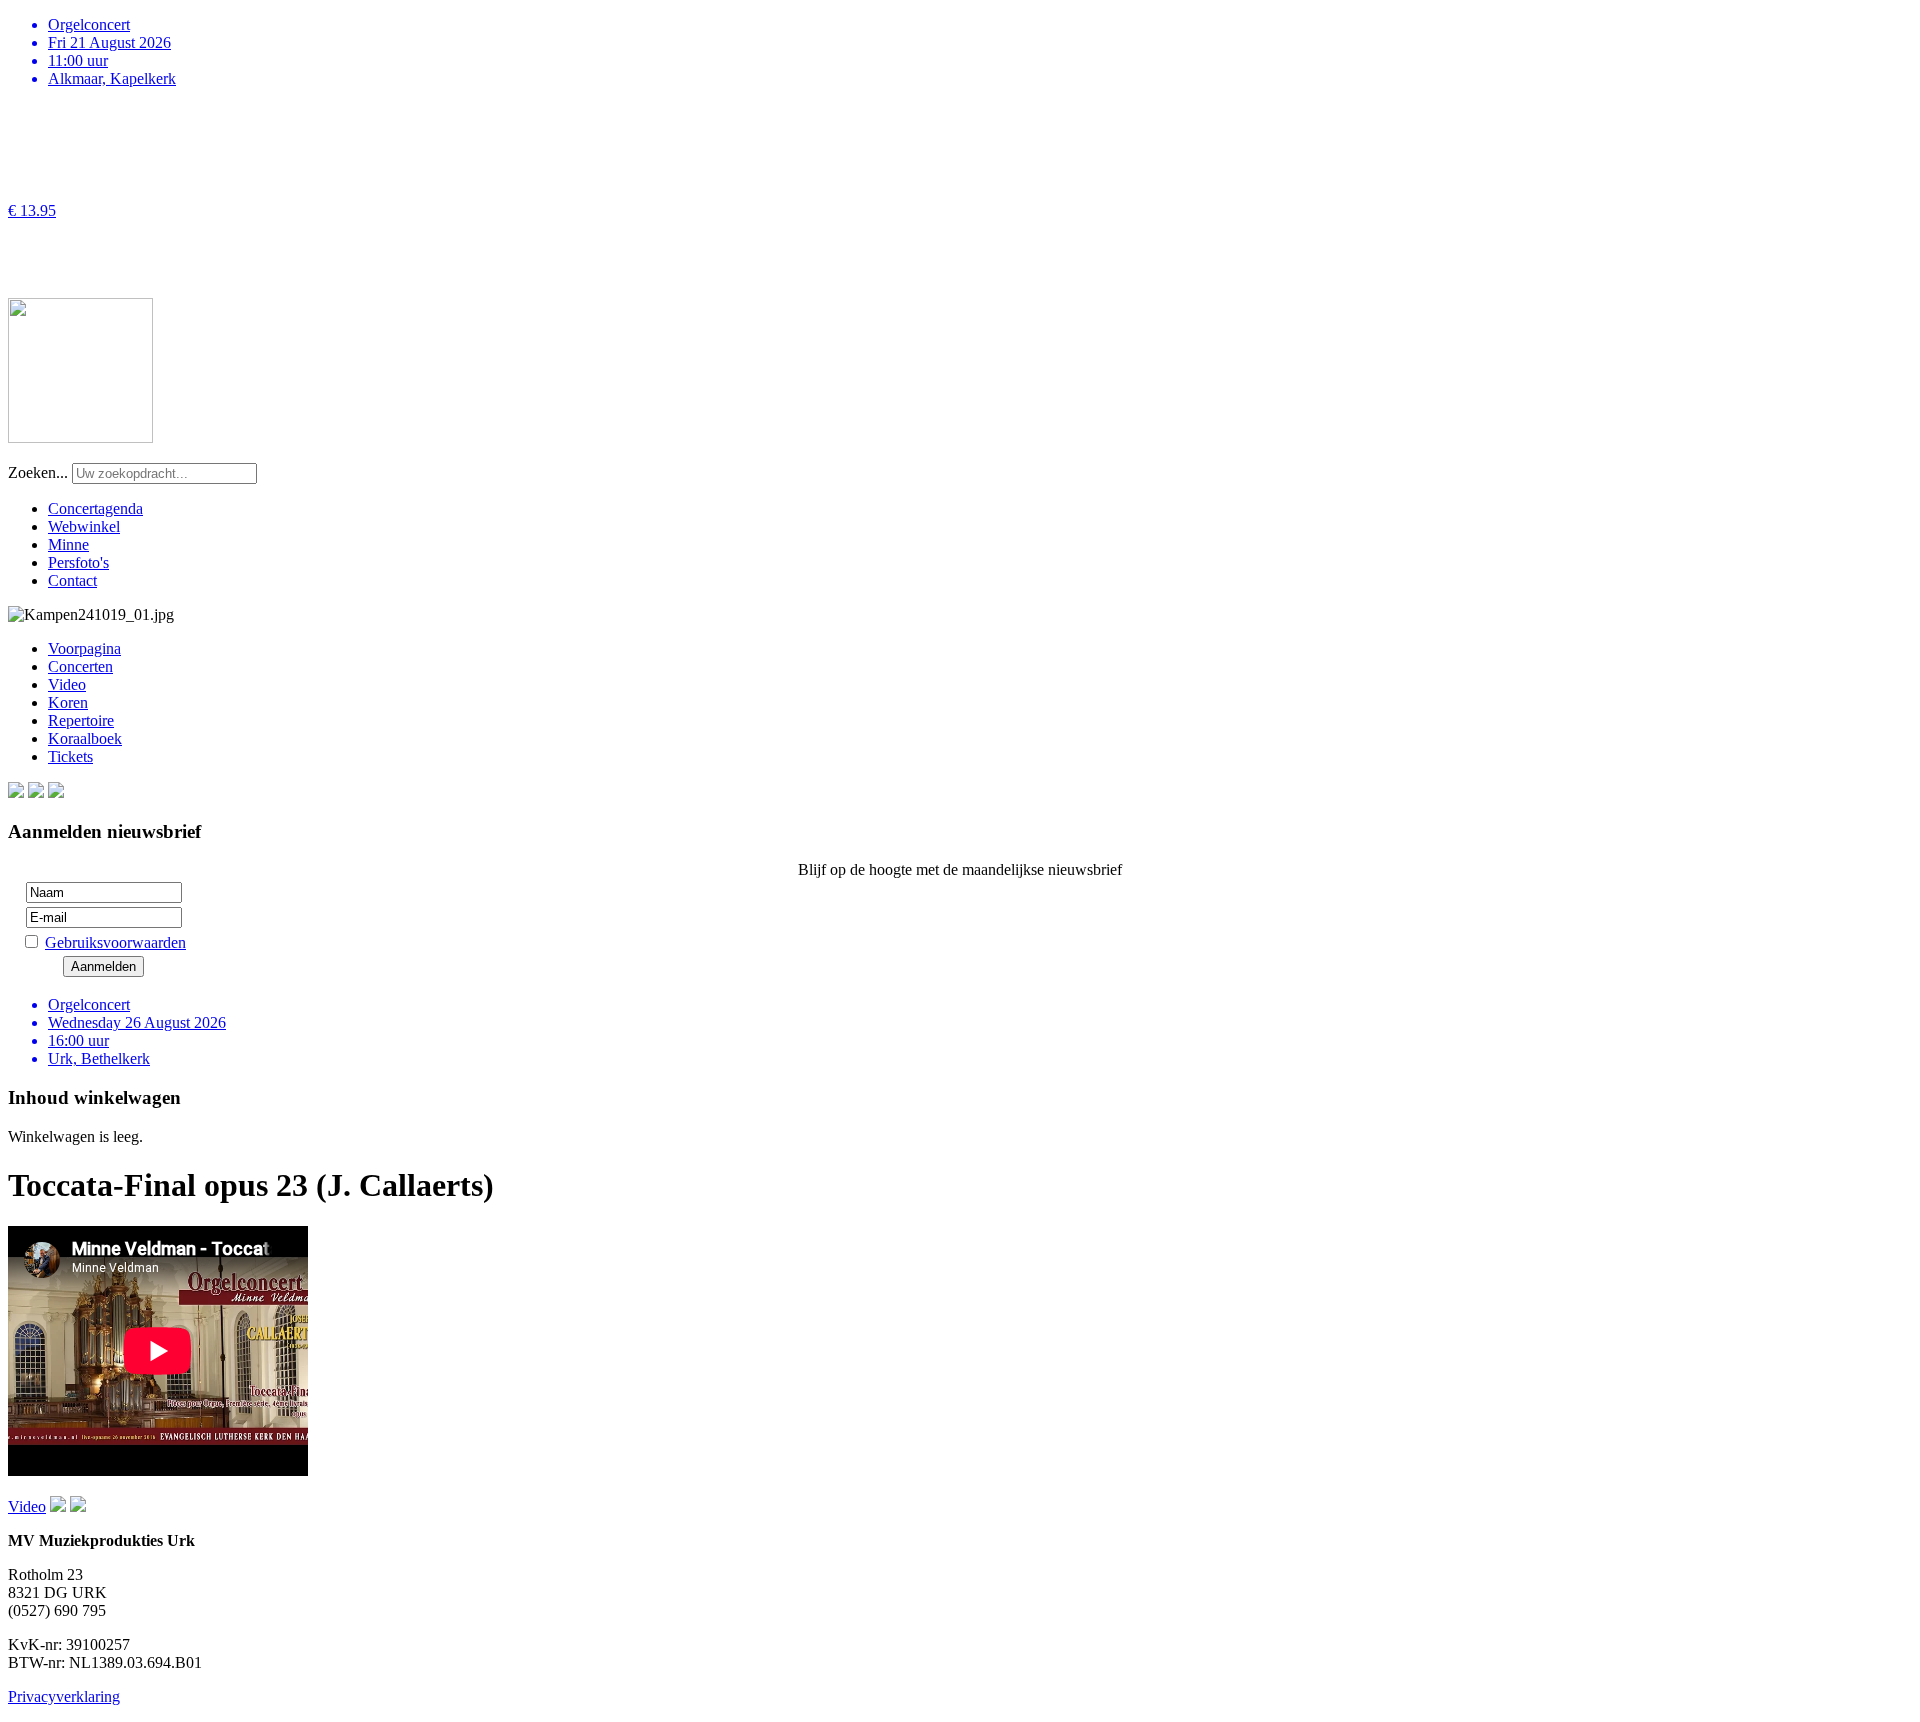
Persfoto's (78, 562)
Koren (68, 702)
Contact (72, 580)
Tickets (70, 756)
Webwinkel (84, 526)
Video (67, 684)
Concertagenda (95, 508)
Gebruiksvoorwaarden (115, 942)
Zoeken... (38, 472)
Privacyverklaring (64, 1696)
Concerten (80, 666)
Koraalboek (85, 738)
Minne (68, 544)
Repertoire (81, 720)
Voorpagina (84, 648)
